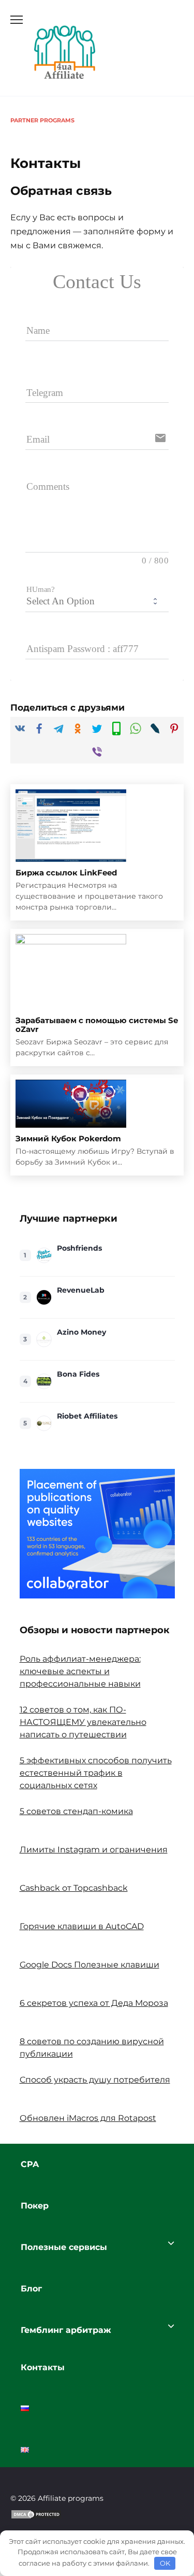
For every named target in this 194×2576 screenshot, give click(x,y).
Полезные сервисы (64, 2247)
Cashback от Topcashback (74, 1888)
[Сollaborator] (97, 1534)
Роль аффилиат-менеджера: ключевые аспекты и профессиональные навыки (80, 1671)
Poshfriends (79, 1248)
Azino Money (81, 1332)
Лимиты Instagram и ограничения (94, 1850)
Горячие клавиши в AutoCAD (82, 1926)
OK (165, 2563)
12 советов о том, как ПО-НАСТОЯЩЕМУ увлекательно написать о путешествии (83, 1722)
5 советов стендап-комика (76, 1811)
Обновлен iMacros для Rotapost (88, 2118)
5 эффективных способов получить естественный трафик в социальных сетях (96, 1773)
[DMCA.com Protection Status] (36, 2521)
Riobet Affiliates (87, 1416)
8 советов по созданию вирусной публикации (92, 2048)
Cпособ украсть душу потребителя (95, 2080)
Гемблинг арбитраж (66, 2330)
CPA (30, 2164)
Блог (31, 2289)
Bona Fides (78, 1374)
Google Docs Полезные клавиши (89, 1965)
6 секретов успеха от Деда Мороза (94, 2003)
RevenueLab (81, 1290)
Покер (35, 2206)
